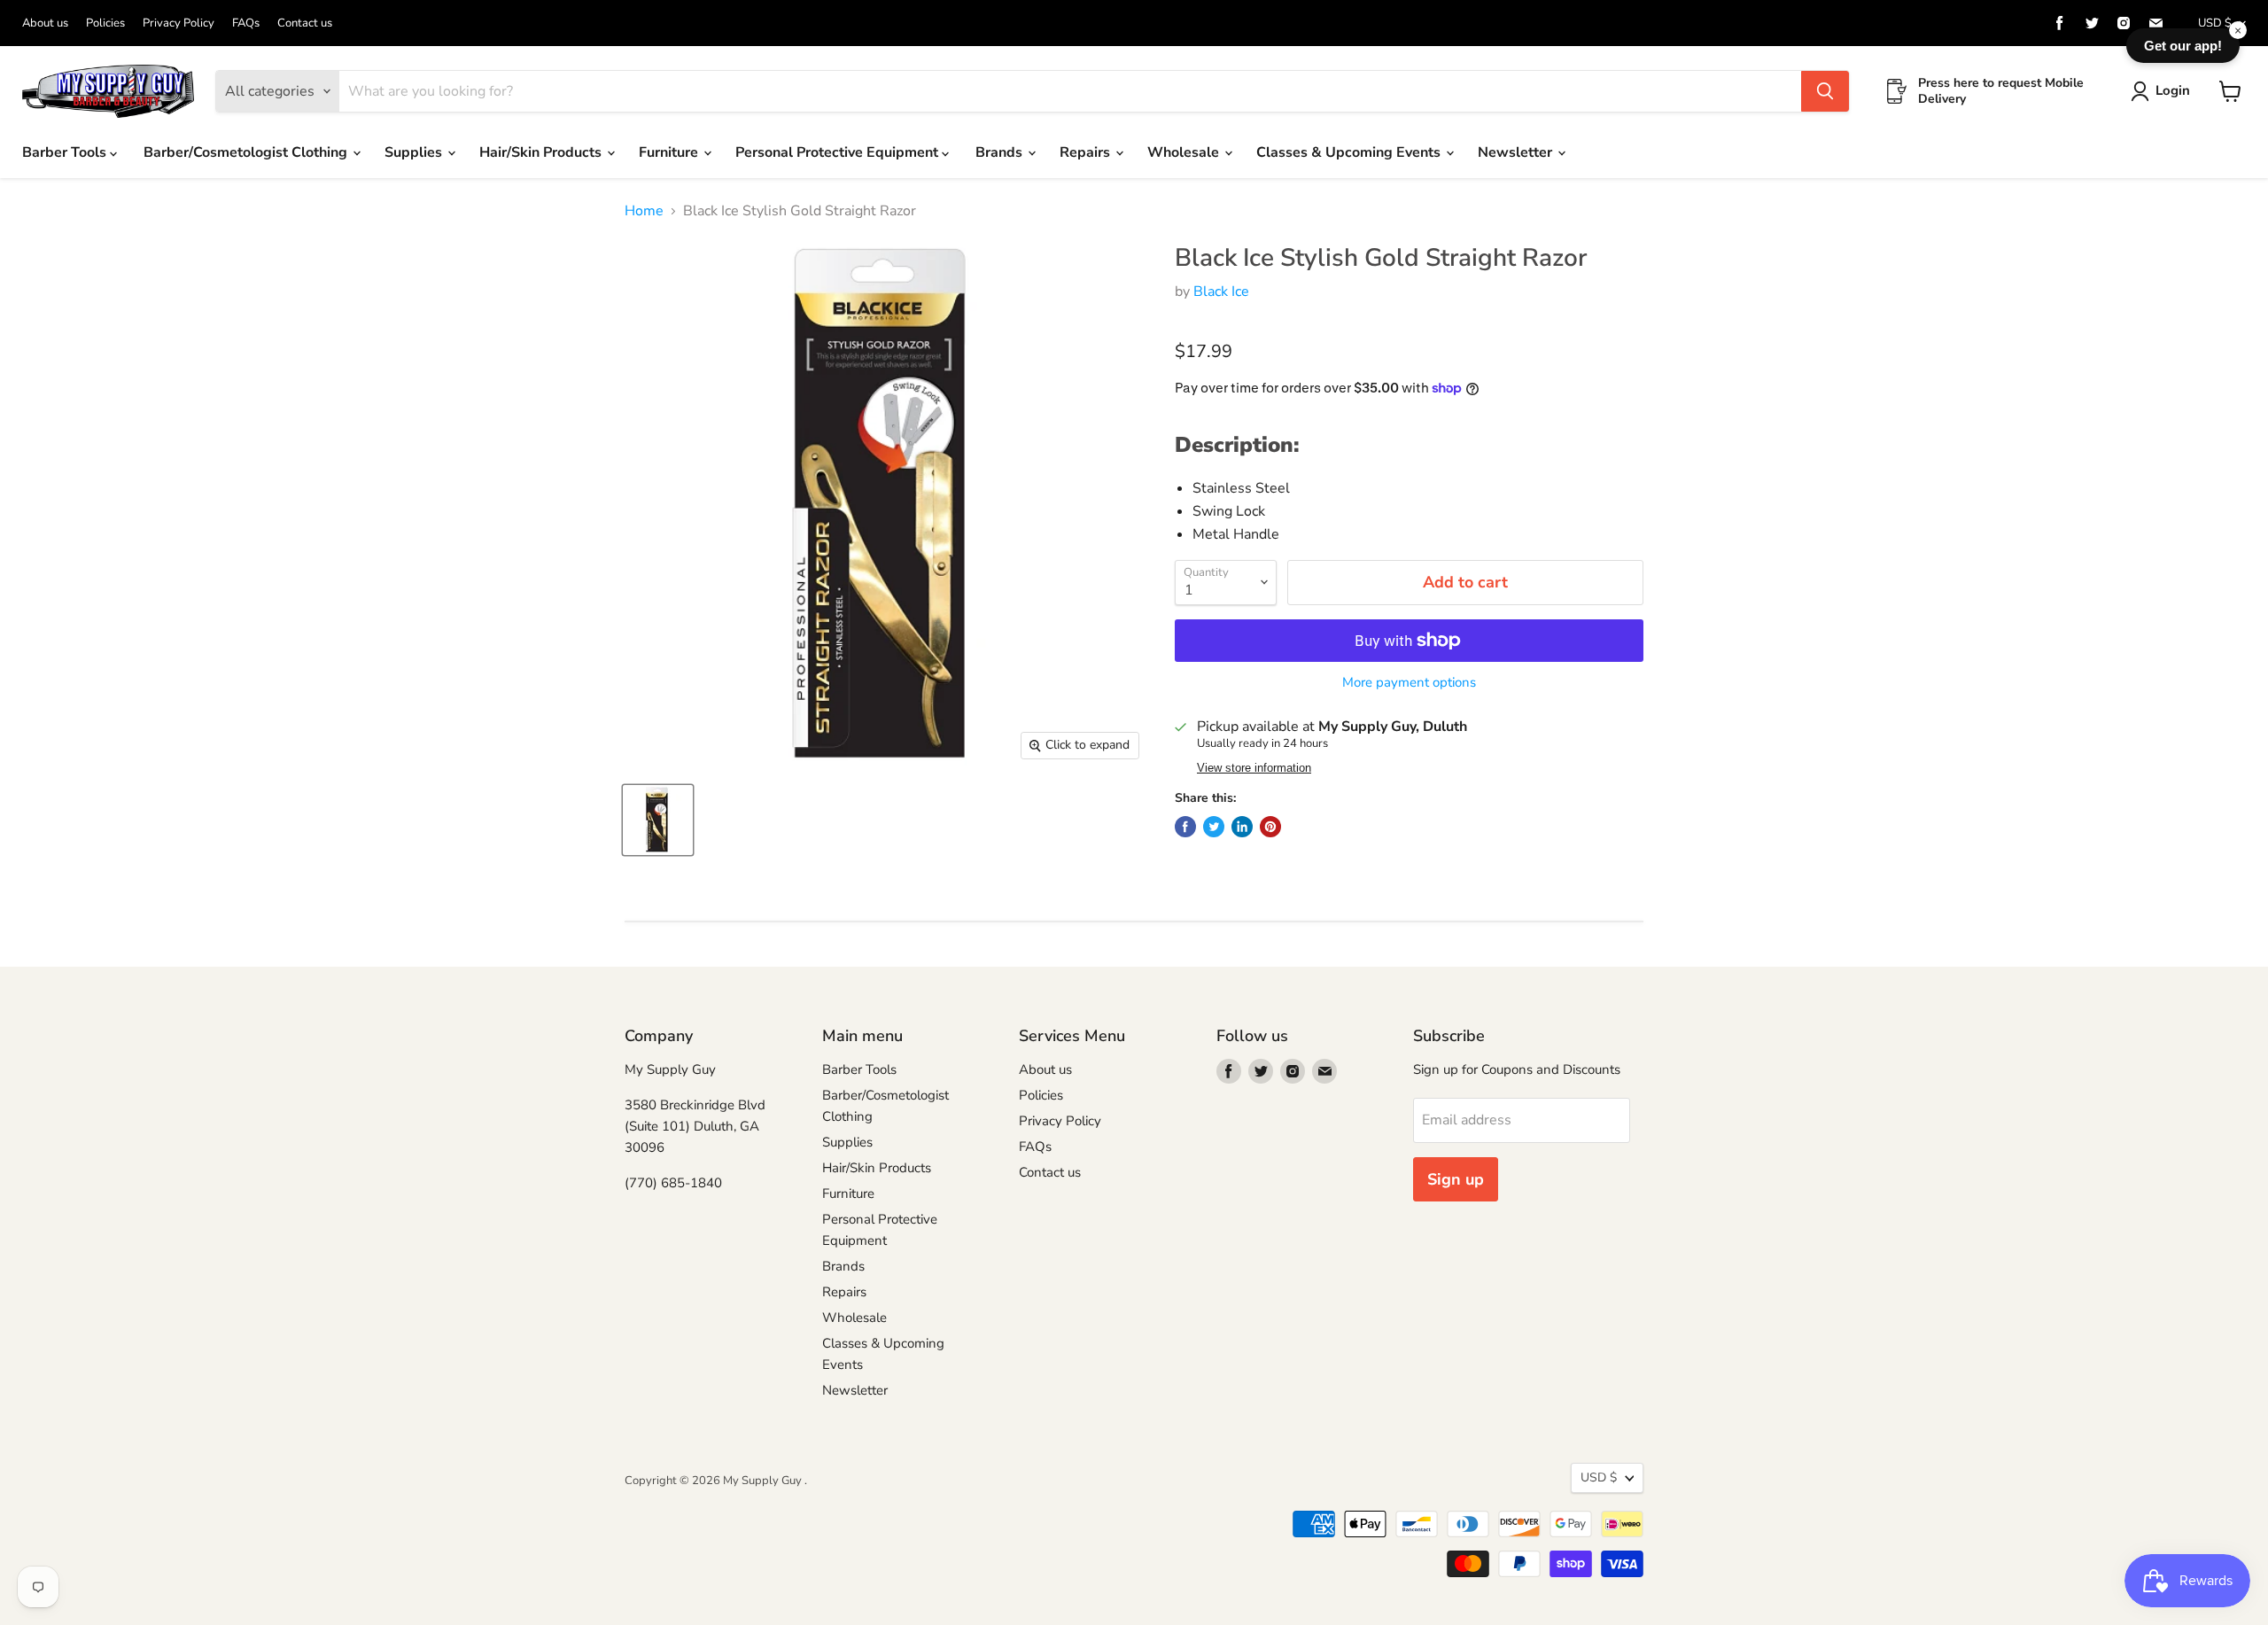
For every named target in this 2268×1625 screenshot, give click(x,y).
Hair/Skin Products (542, 152)
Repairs (1087, 152)
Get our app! (2183, 46)
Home (644, 211)
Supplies (415, 152)
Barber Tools (66, 152)
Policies (105, 23)
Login (2173, 90)
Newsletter (1517, 152)
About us (45, 23)
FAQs (246, 23)
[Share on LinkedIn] (1242, 827)
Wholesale (1185, 152)
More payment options (1409, 683)
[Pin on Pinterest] (1270, 827)
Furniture (670, 152)
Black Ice (1221, 292)
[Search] (1825, 91)
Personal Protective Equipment (839, 152)
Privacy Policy (179, 23)
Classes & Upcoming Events (1350, 152)
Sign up (1456, 1179)
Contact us (305, 23)
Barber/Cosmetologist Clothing (247, 152)
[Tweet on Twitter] (1214, 827)
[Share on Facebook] (1185, 827)
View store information (1254, 768)
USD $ (2215, 23)
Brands (1001, 152)
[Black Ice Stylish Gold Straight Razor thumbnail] (658, 820)
